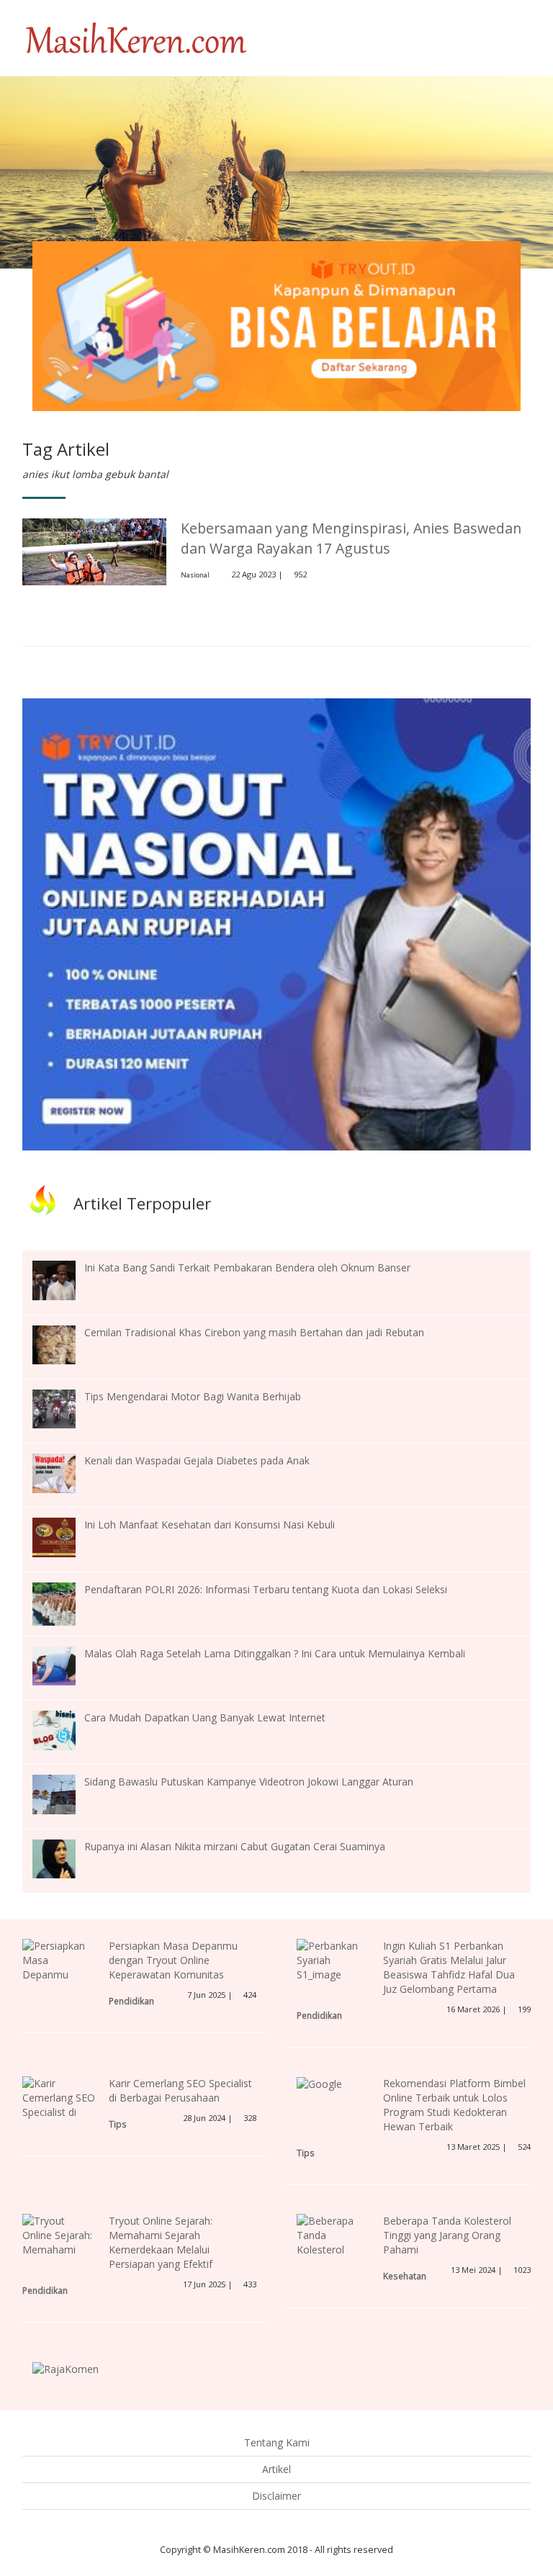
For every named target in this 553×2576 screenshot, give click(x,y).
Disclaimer (276, 2496)
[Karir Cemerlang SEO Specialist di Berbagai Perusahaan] (59, 2111)
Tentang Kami (277, 2442)
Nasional (195, 575)
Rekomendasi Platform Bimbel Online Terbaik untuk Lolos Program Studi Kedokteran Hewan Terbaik (454, 2105)
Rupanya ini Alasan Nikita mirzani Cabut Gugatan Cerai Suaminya (235, 1846)
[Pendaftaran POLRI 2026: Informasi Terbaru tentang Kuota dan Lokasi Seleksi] (65, 1602)
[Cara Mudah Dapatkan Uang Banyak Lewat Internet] (65, 1729)
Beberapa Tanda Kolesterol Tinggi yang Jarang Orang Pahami (447, 2235)
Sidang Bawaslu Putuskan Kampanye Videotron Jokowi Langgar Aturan (249, 1782)
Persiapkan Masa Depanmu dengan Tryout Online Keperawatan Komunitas (173, 1960)
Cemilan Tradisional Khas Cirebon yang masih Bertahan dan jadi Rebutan (254, 1332)
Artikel (276, 2469)
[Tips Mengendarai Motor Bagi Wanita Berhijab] (65, 1408)
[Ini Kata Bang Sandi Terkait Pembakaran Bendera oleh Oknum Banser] (65, 1279)
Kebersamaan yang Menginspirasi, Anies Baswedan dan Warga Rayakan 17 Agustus (351, 538)
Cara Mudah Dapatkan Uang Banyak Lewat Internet (205, 1717)
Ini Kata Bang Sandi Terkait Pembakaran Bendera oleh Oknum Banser (247, 1267)
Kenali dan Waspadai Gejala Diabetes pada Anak (197, 1460)
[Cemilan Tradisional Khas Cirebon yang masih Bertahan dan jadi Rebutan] (65, 1344)
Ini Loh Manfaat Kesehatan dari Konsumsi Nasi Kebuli (210, 1525)
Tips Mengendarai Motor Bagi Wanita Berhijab (193, 1396)
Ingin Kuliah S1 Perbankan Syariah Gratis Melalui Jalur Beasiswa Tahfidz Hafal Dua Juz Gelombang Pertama (449, 1967)
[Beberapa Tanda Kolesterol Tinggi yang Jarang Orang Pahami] (333, 2256)
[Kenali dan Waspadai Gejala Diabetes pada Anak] (65, 1472)
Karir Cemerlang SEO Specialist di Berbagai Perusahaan (180, 2090)
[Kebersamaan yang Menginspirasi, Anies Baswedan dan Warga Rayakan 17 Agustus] (94, 550)
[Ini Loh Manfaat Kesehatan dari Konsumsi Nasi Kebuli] (65, 1536)
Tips (118, 2124)
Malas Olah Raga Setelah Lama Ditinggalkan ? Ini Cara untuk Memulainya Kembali (275, 1653)
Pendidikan (131, 2001)
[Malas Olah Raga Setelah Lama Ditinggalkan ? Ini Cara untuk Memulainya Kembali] (65, 1665)
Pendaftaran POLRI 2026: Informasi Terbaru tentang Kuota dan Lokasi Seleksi (266, 1589)
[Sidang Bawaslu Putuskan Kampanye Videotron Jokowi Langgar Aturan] (65, 1793)
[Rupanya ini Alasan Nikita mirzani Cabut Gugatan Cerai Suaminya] (65, 1858)
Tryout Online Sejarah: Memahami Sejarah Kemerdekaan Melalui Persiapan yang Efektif (161, 2242)
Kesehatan (405, 2276)
